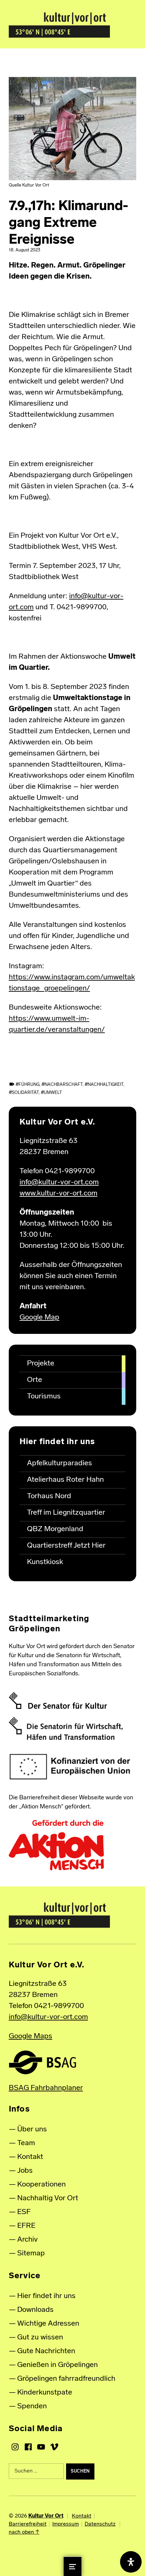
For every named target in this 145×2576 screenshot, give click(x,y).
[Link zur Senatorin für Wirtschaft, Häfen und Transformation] (66, 1729)
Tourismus (44, 1397)
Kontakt (30, 2157)
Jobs (25, 2171)
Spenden (32, 2406)
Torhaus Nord (49, 1496)
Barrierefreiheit (28, 2524)
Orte (35, 1380)
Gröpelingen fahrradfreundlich (66, 2379)
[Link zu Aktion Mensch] (56, 1845)
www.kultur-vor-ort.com (59, 1194)
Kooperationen (41, 2185)
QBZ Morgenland (55, 1529)
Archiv (27, 2240)
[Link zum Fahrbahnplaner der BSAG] (42, 2062)
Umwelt (53, 1093)
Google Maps (31, 2036)
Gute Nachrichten (46, 2351)
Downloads (35, 2310)
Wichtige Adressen (48, 2324)
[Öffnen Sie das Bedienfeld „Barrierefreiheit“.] (131, 2562)
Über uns (32, 2130)
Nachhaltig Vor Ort (48, 2198)
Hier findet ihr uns (46, 2296)
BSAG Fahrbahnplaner (46, 2088)
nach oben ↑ (24, 2532)
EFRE (26, 2226)
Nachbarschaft (64, 1085)
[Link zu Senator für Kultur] (58, 1701)
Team (26, 2143)
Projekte (41, 1364)
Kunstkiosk (45, 1562)
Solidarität (25, 1093)
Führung (29, 1085)
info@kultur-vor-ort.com (59, 1182)
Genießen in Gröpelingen (57, 2365)
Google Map (39, 1318)
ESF (24, 2212)
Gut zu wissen (40, 2338)
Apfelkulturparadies (60, 1463)
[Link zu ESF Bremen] (70, 1767)
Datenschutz (100, 2524)
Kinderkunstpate (45, 2393)
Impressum (66, 2524)
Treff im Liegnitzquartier (66, 1513)
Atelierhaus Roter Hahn (65, 1480)
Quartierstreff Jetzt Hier (66, 1546)
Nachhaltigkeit (106, 1085)
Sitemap (31, 2254)
